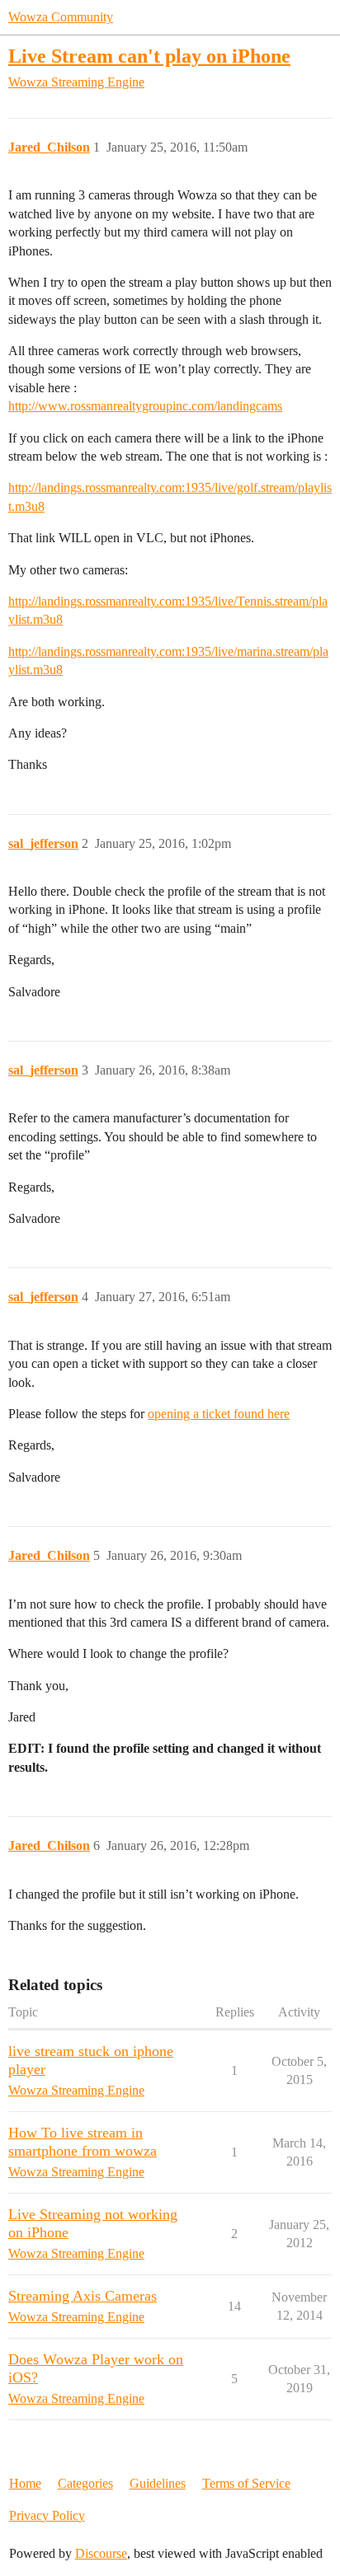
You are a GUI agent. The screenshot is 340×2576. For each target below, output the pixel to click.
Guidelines (158, 2483)
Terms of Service (246, 2483)
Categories (85, 2483)
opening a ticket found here (219, 1414)
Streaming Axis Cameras (83, 2296)
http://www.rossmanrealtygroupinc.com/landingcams (145, 406)
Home (25, 2483)
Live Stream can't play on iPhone (149, 56)
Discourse (101, 2553)
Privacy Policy (47, 2515)
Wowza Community (61, 17)
